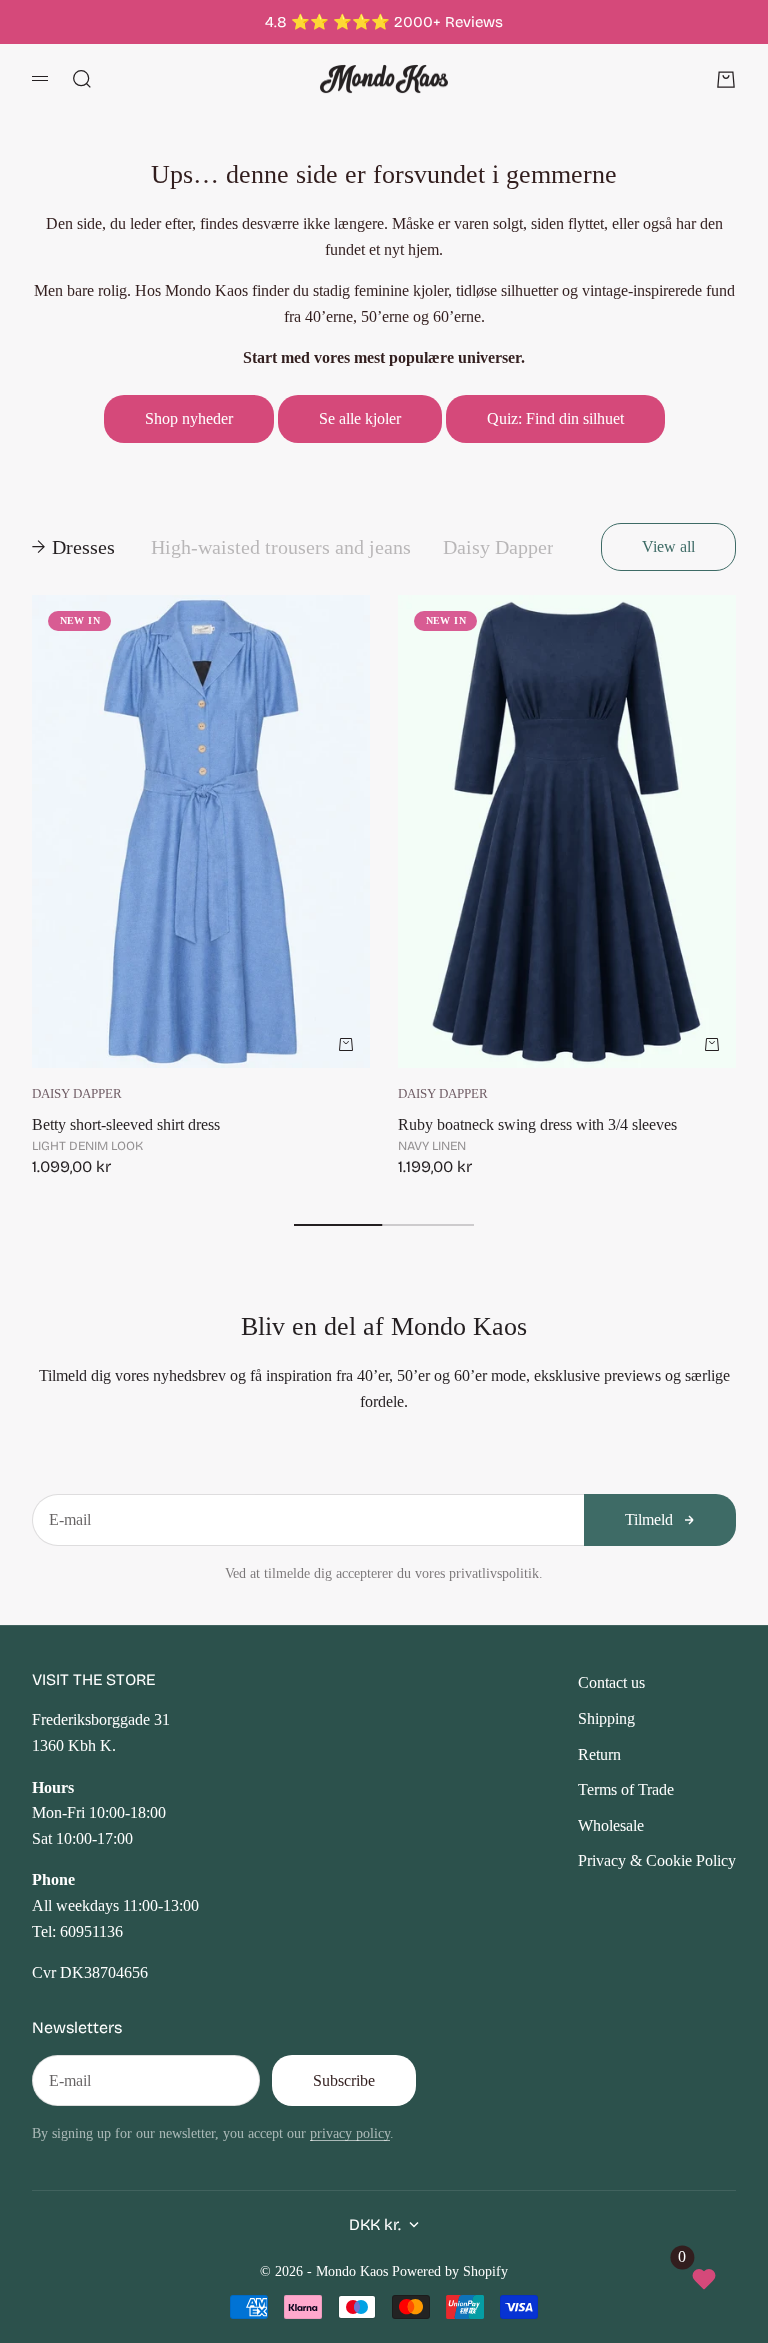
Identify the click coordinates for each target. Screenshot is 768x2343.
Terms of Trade (626, 1789)
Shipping (606, 1718)
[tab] (75, 547)
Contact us (611, 1682)
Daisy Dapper (77, 1094)
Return (599, 1754)
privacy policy (350, 2133)
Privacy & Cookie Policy (657, 1860)
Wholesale (611, 1825)
